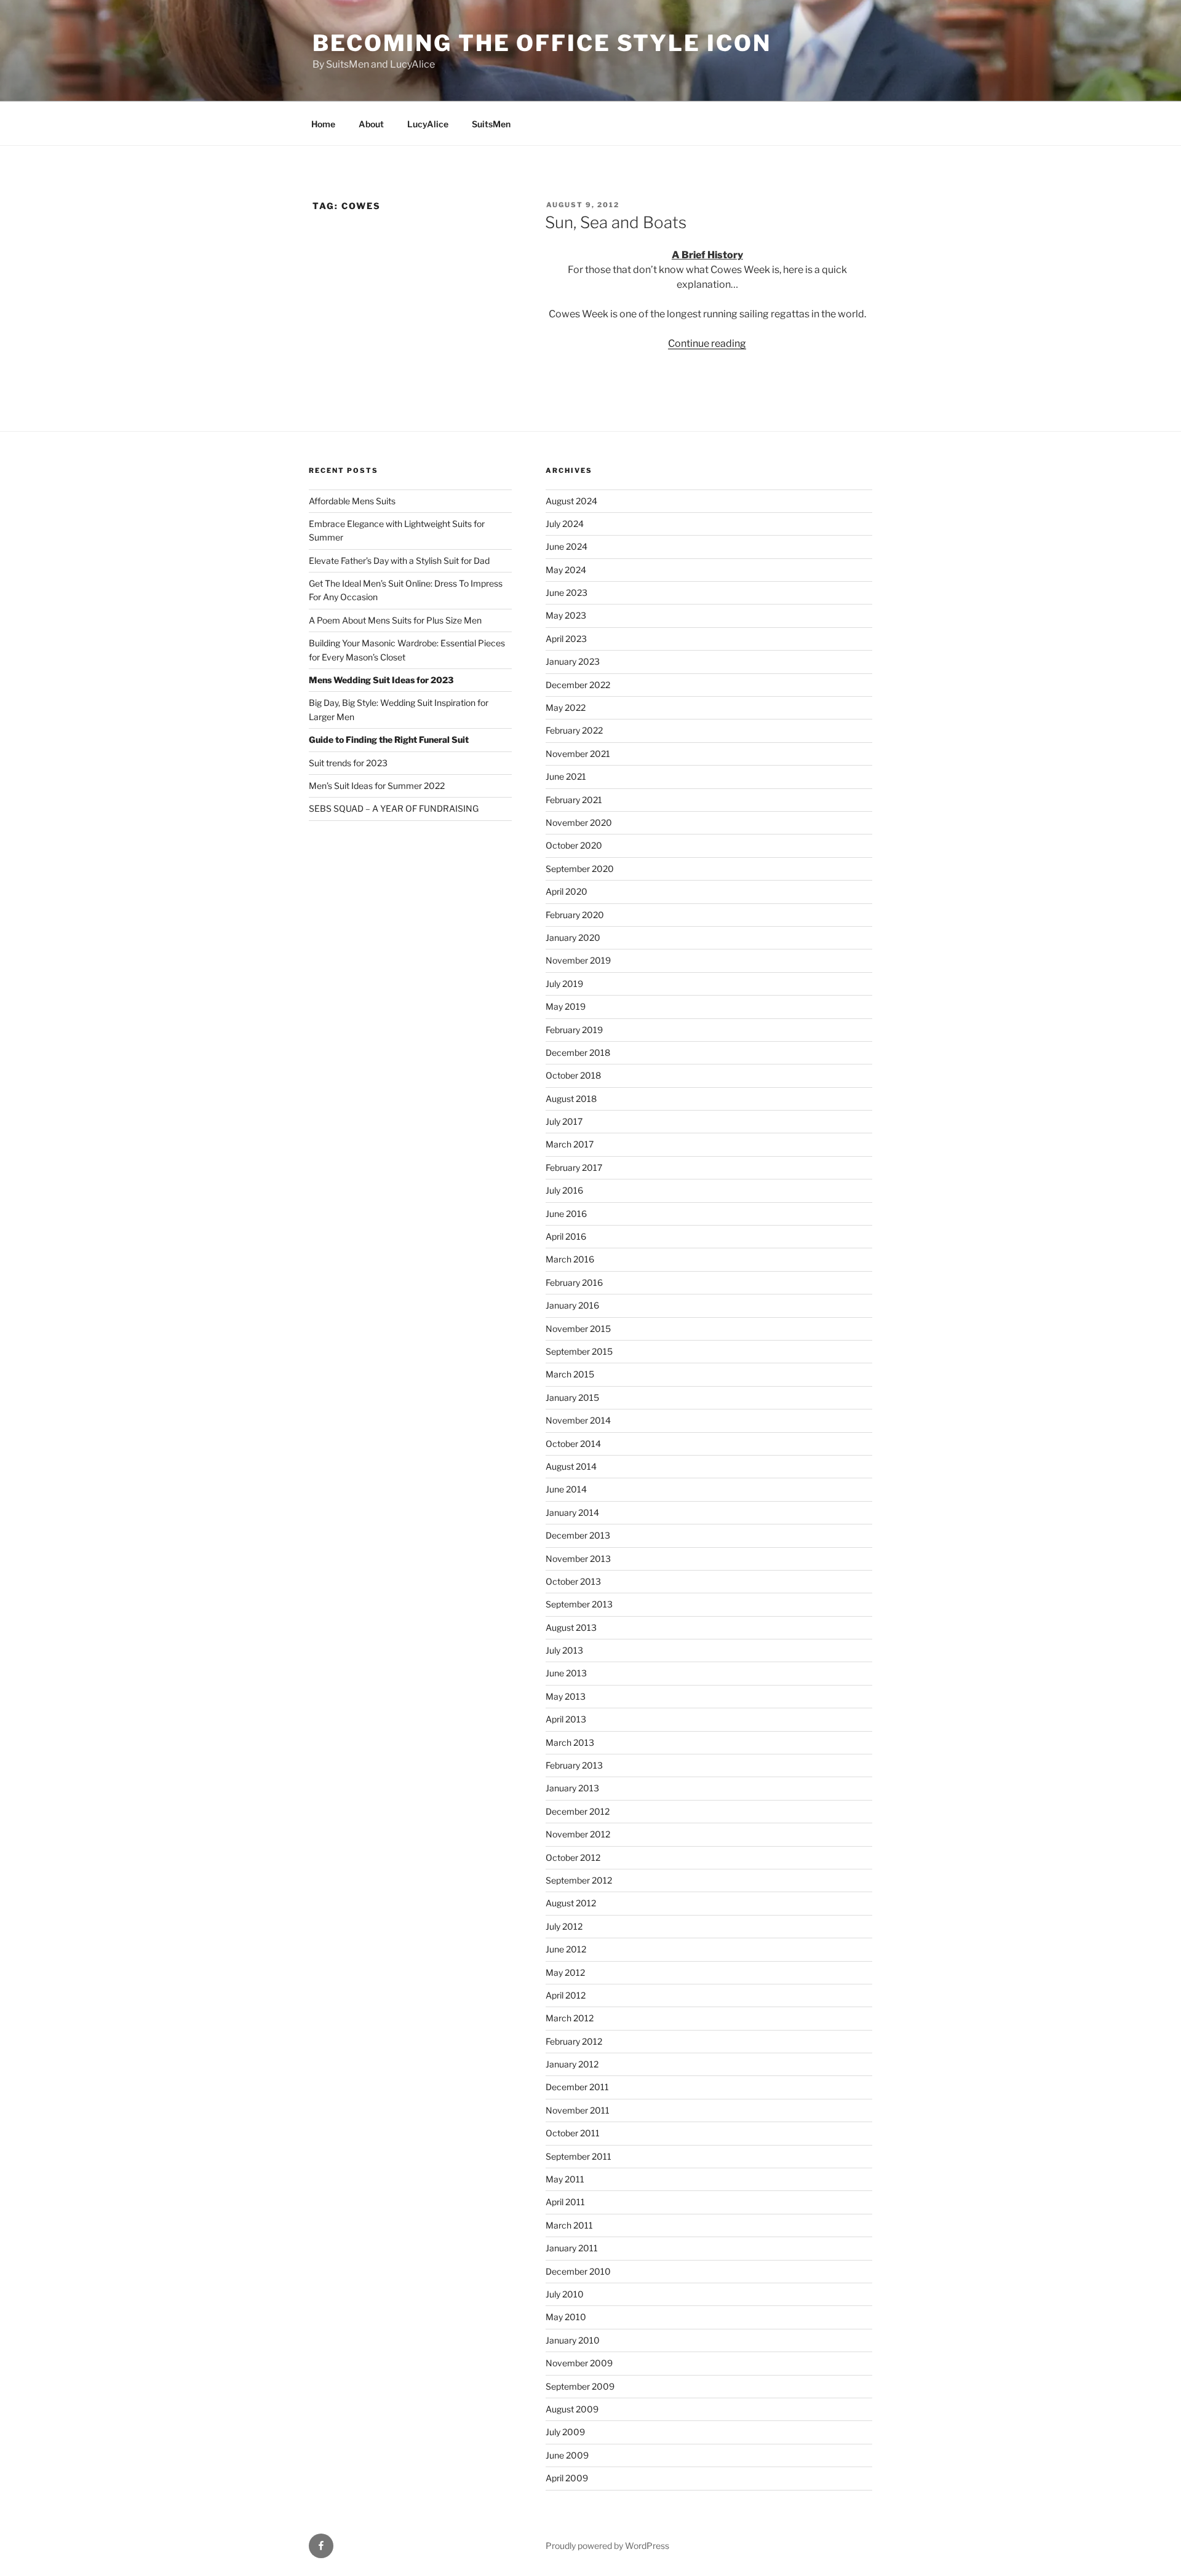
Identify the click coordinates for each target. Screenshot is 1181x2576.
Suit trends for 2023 (348, 763)
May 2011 (565, 2179)
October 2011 (573, 2133)
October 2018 (573, 1075)
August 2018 (571, 1099)
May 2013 (566, 1696)
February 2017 (574, 1167)
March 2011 (569, 2225)
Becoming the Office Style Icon (542, 43)
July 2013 (564, 1650)
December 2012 (578, 1811)
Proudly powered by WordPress (607, 2546)
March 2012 (570, 2018)
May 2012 (565, 1972)
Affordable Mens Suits (352, 501)
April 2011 (565, 2202)
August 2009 (572, 2409)
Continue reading (707, 343)
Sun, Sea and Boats (616, 222)
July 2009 (565, 2432)
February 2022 (574, 730)
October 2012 (573, 1857)
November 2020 (579, 822)
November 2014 (578, 1420)
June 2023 (567, 592)
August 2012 (571, 1903)
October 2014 (573, 1444)
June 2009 (567, 2455)
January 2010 (573, 2340)
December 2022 (578, 685)
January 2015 (572, 1397)
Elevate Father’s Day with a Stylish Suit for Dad (399, 561)
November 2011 (578, 2110)
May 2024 (566, 570)
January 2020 (573, 937)
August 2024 (571, 501)
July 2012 (564, 1926)
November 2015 (578, 1329)
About (371, 124)
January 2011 (572, 2248)
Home (323, 124)
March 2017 (570, 1144)
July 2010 (565, 2294)
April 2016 (566, 1236)
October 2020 (574, 845)
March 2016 (570, 1259)
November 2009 (579, 2363)
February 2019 (574, 1030)
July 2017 (564, 1121)
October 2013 (573, 1581)
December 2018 (578, 1052)
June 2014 (566, 1489)
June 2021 (566, 776)
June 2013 (566, 1673)
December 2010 (578, 2271)
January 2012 (572, 2064)
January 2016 (572, 1305)
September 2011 (579, 2156)
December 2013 (578, 1535)
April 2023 (566, 639)
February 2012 (574, 2041)
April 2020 (567, 891)
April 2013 (566, 1719)
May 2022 (566, 707)
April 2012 (566, 1995)
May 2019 (566, 1006)
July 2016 (564, 1190)
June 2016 (566, 1214)
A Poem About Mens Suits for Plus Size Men (395, 620)
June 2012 (566, 1949)
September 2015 (579, 1351)
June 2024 (567, 546)
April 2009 (567, 2478)
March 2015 (570, 1374)
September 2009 (580, 2386)
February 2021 (574, 800)
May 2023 (566, 615)
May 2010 (566, 2317)
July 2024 (565, 524)
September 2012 (579, 1880)
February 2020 (575, 915)
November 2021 (578, 754)
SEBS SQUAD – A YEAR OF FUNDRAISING (394, 808)
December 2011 (577, 2087)
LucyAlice (428, 124)
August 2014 (571, 1466)
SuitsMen (491, 124)
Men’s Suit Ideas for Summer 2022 (377, 786)
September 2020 (580, 869)
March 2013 (570, 1742)
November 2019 (578, 960)
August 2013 (571, 1627)
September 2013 (579, 1604)
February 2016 (574, 1282)
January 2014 (572, 1512)
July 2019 (564, 984)
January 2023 (573, 661)
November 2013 (578, 1559)
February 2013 (574, 1765)
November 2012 (578, 1834)
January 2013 (572, 1788)
